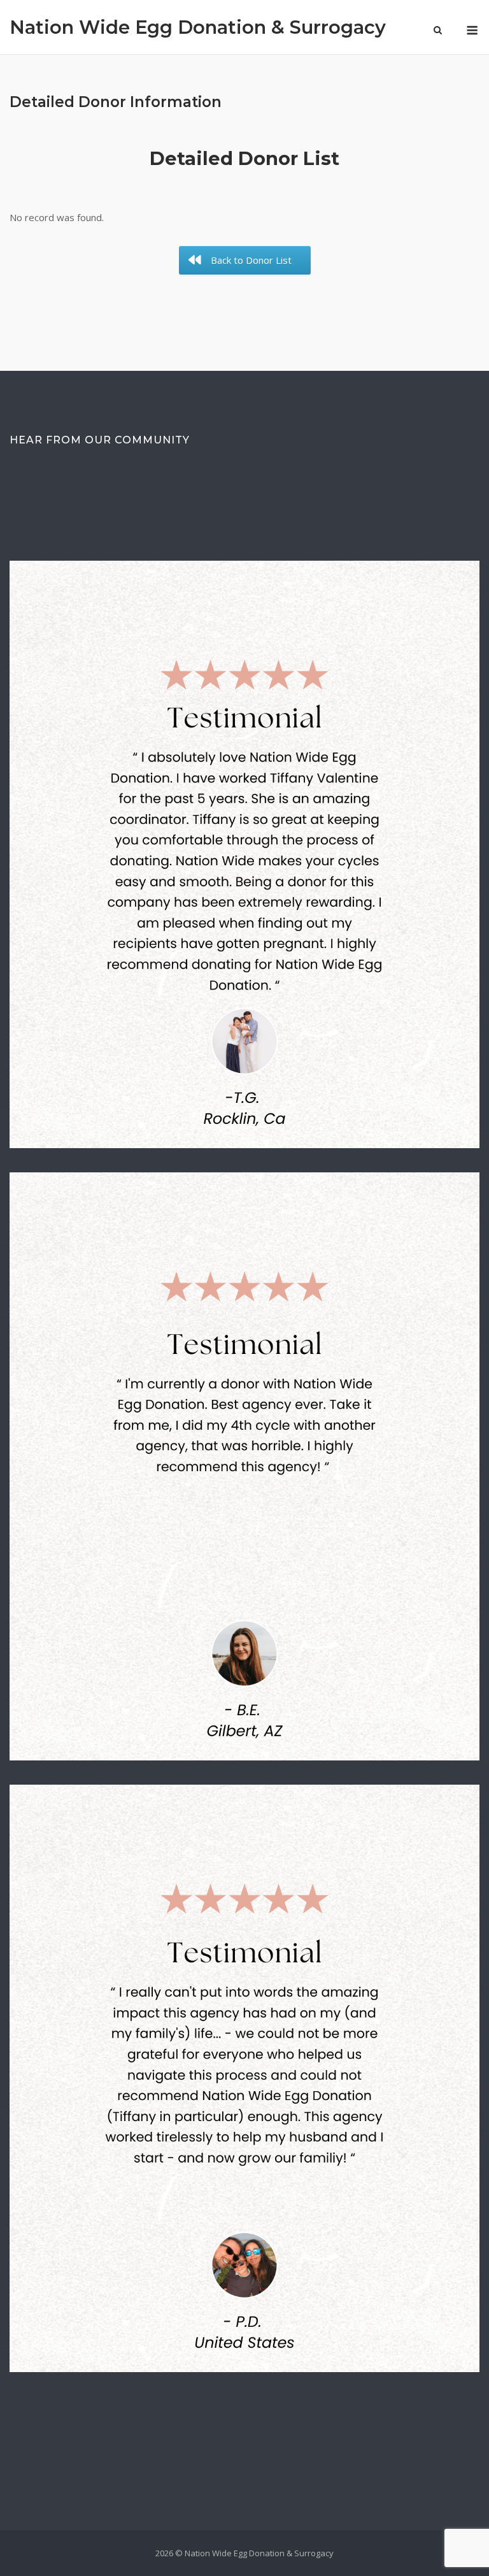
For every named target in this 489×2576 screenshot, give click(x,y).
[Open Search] (438, 31)
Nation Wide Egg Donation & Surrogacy (198, 27)
